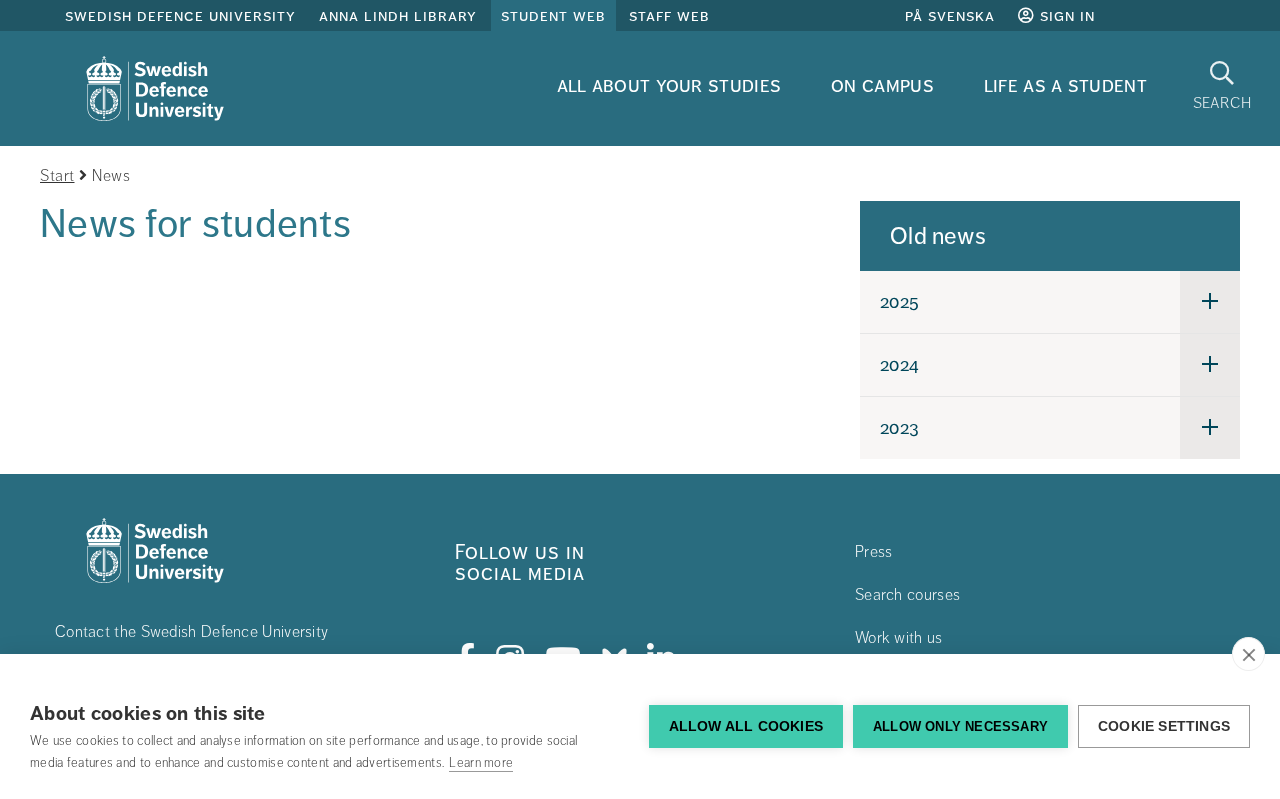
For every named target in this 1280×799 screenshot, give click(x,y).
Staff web (669, 16)
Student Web (553, 16)
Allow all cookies (746, 726)
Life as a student (1065, 85)
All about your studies (669, 85)
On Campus (882, 85)
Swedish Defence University (180, 16)
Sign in (1065, 16)
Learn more (481, 763)
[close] (1248, 654)
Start (57, 176)
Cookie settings (1164, 726)
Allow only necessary (960, 726)
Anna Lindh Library (398, 16)
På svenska (950, 16)
